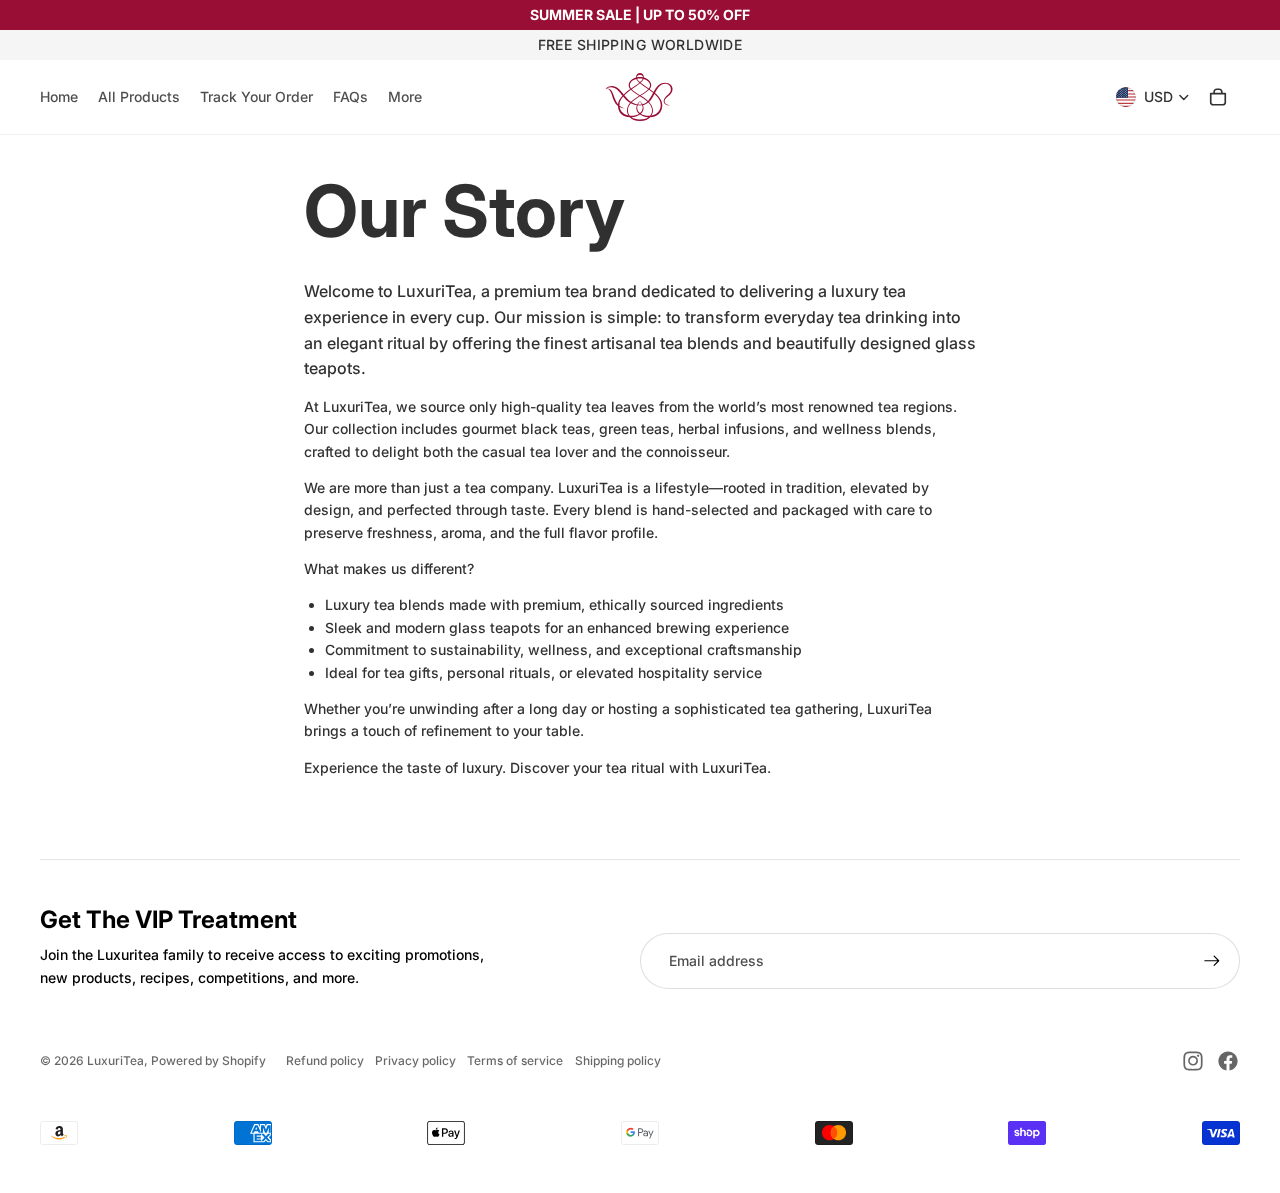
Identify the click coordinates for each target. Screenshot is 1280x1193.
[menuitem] (405, 97)
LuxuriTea (115, 1060)
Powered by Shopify (208, 1060)
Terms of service (515, 1060)
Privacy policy (415, 1060)
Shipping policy (618, 1060)
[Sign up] (1212, 961)
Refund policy (325, 1060)
